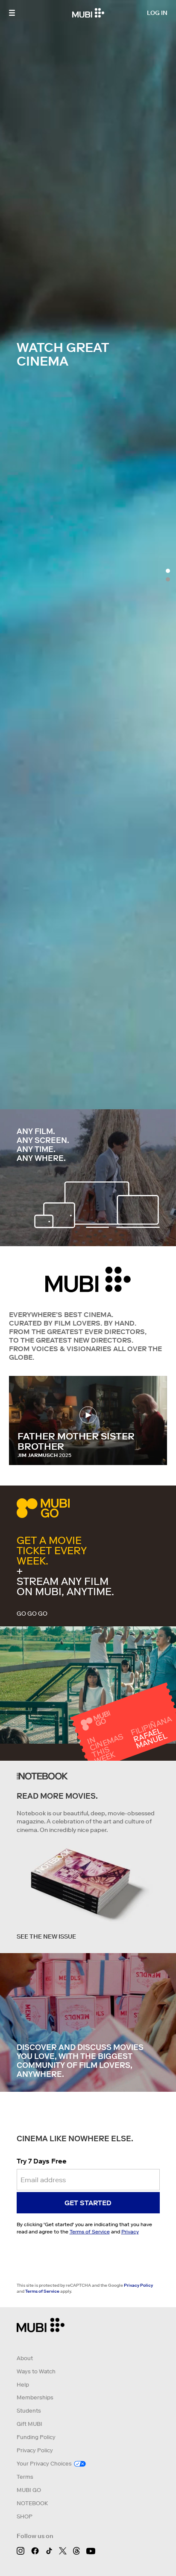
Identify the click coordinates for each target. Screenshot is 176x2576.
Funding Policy (36, 2437)
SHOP (25, 2516)
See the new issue (46, 1936)
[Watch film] (88, 1413)
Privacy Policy (138, 2285)
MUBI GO (29, 2490)
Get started (88, 2203)
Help (23, 2385)
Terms (25, 2477)
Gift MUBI (29, 2424)
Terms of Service (90, 2231)
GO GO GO (32, 1614)
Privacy (130, 2231)
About (25, 2358)
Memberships (35, 2397)
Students (29, 2411)
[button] (12, 13)
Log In (157, 13)
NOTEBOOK (32, 2503)
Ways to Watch (36, 2371)
